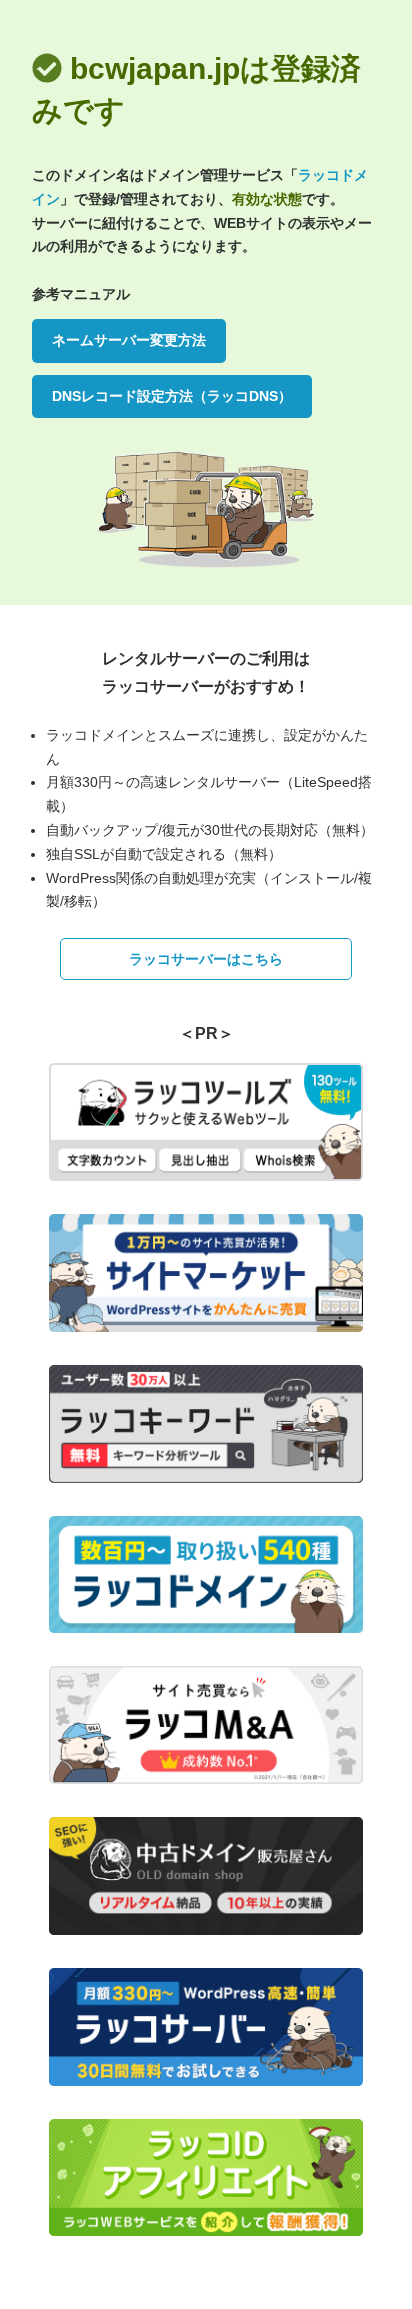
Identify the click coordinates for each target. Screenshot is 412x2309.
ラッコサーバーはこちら (206, 959)
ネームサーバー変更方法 (129, 340)
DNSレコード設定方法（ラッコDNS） (172, 396)
